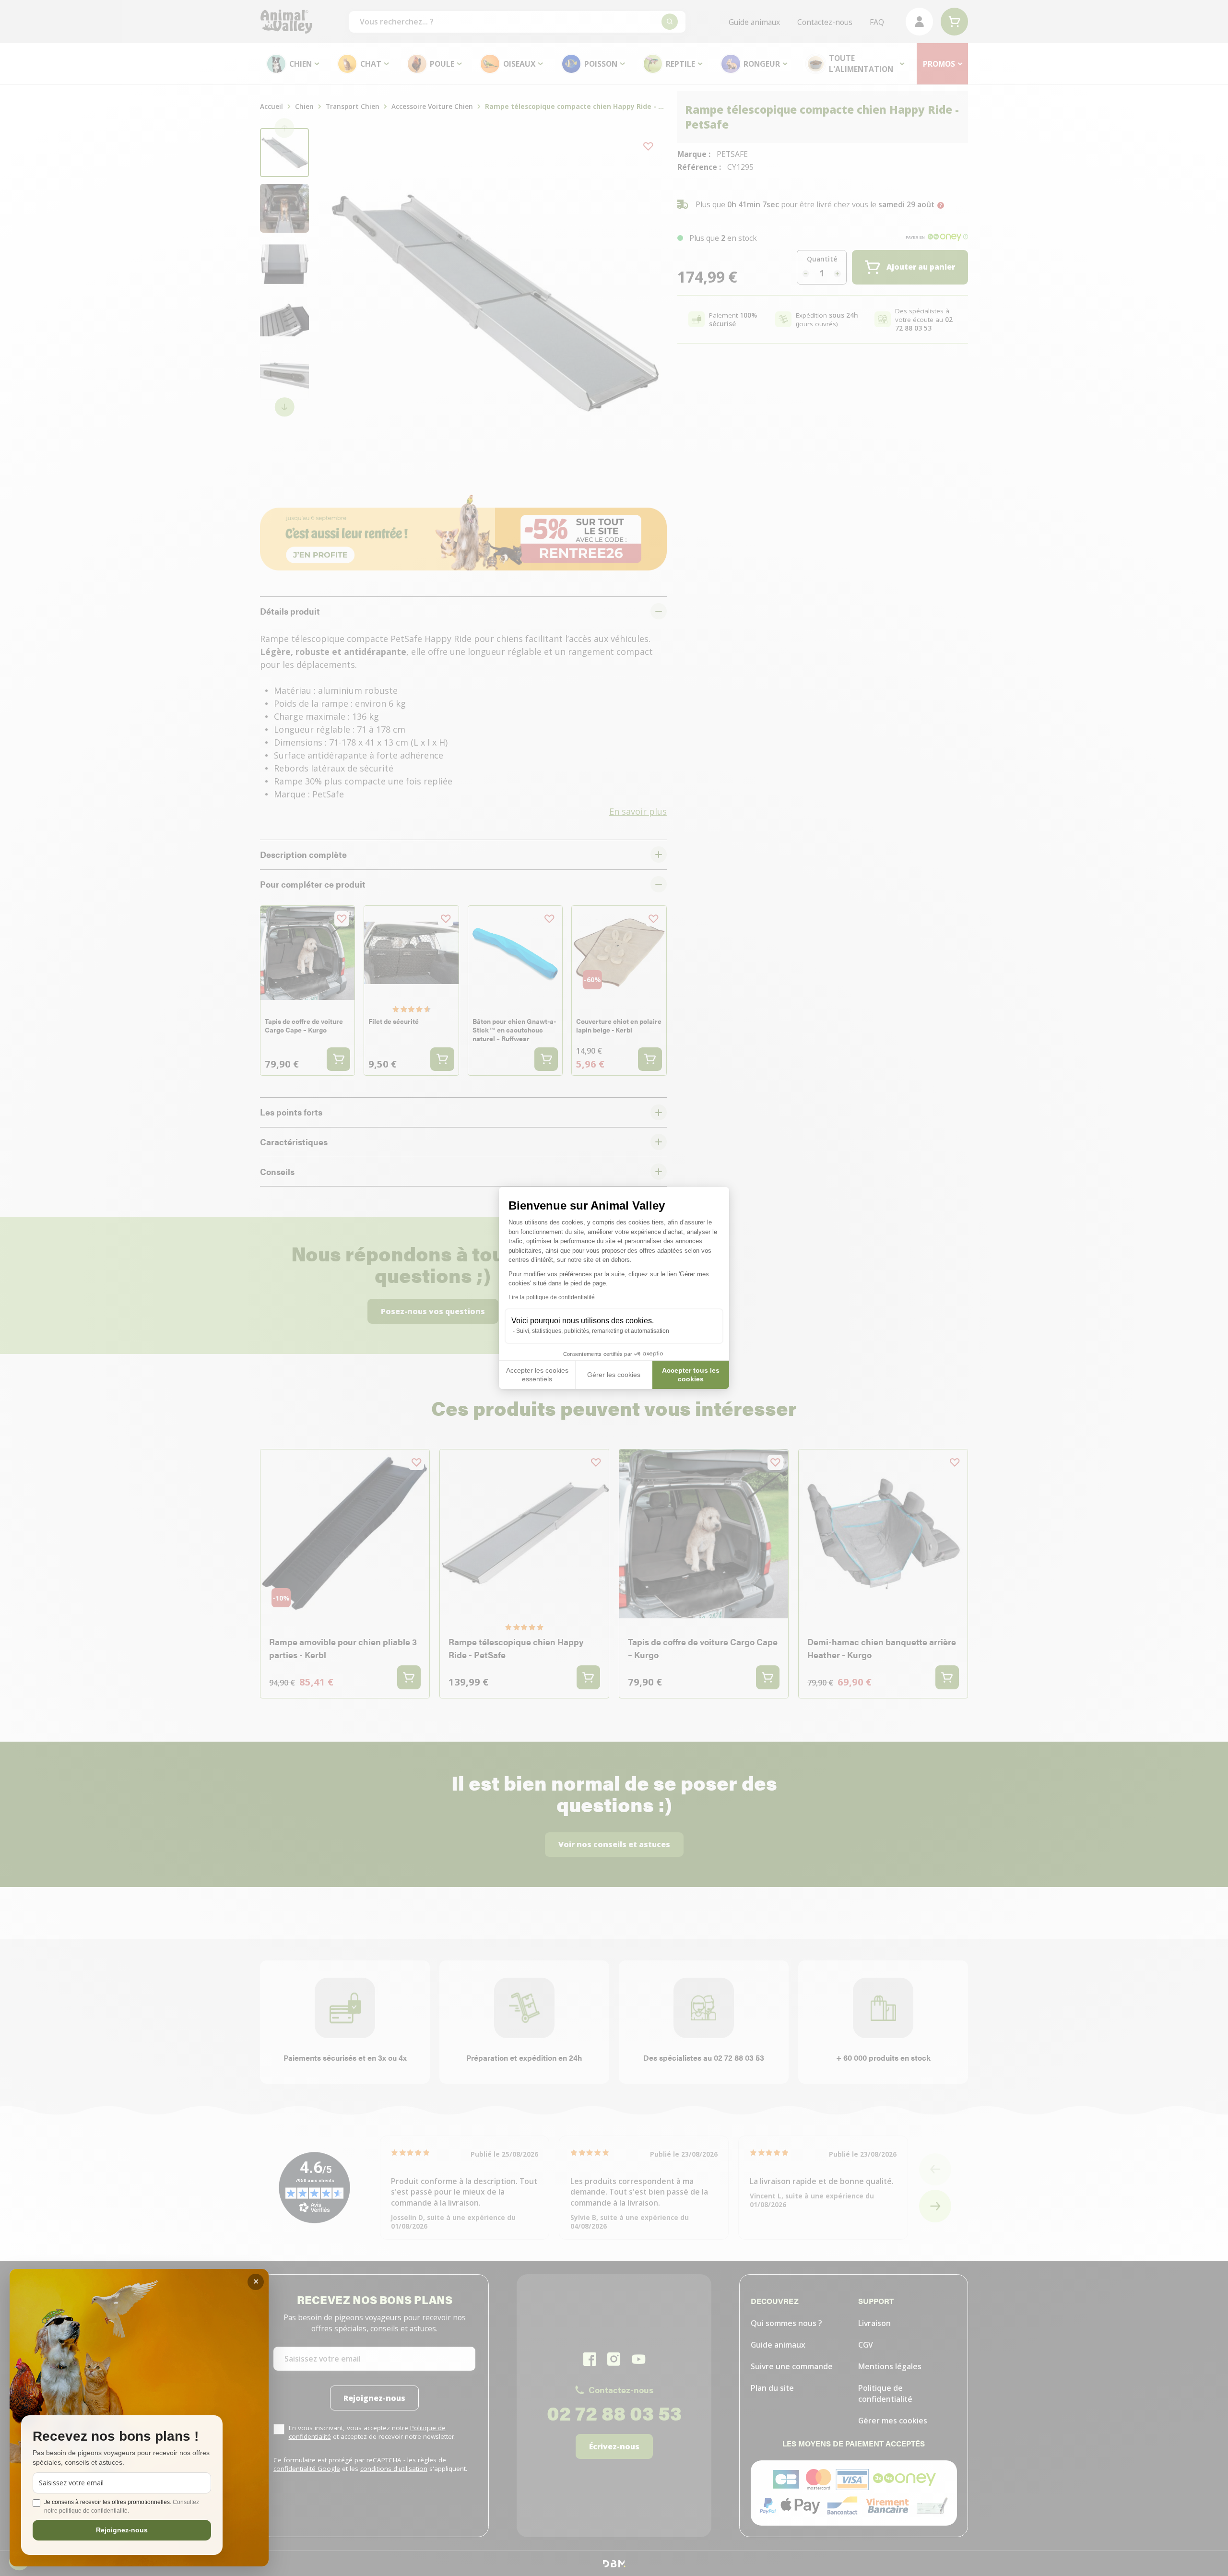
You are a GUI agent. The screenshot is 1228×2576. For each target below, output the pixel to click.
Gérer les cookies (614, 1375)
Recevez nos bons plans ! (116, 2437)
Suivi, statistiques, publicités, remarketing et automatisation (593, 1331)
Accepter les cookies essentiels (537, 1375)
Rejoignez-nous (122, 2530)
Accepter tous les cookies (691, 1375)
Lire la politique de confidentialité (552, 1297)
